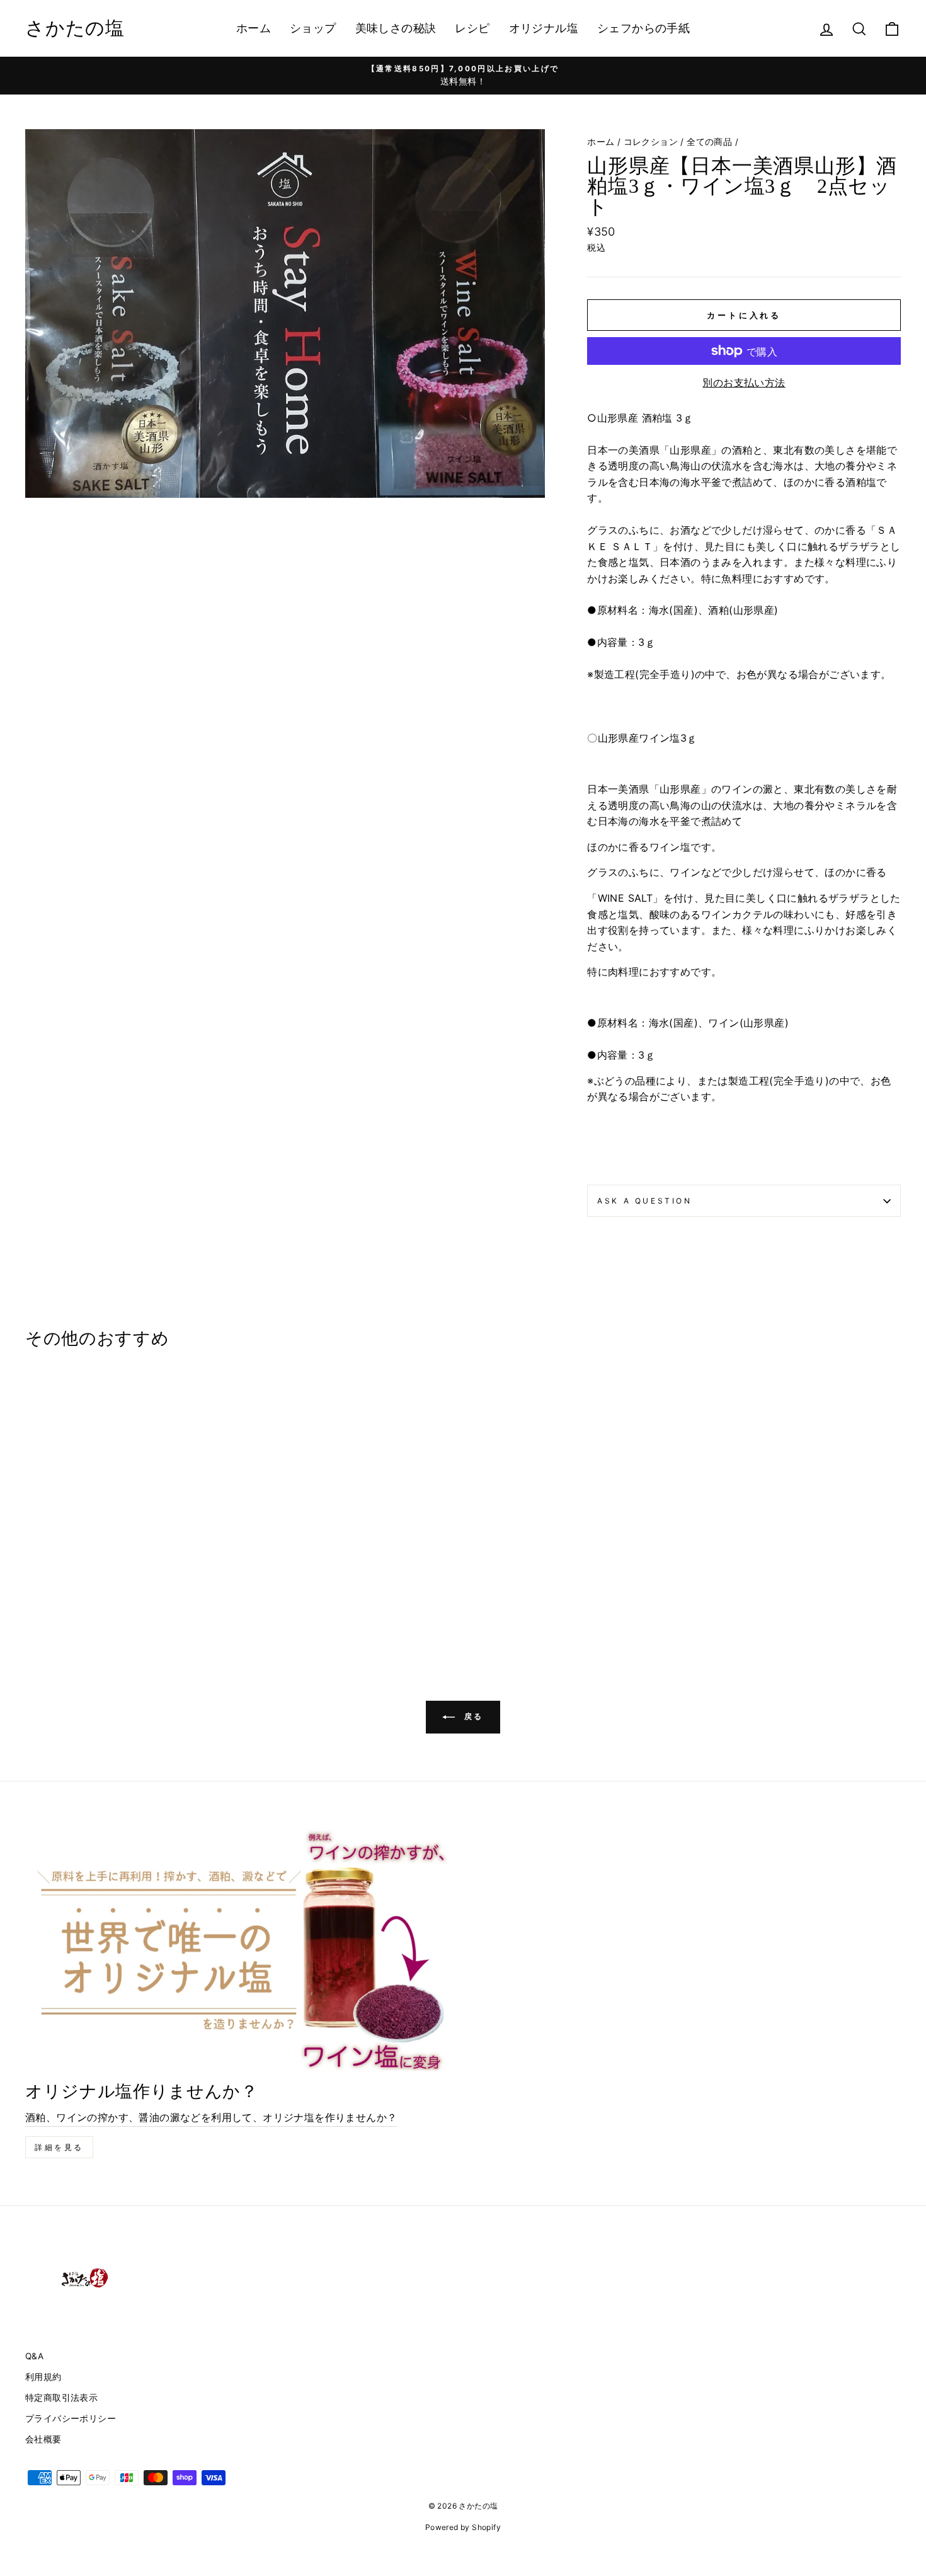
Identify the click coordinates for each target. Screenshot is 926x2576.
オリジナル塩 (544, 28)
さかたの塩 (75, 28)
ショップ (313, 28)
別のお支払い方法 (744, 382)
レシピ (472, 28)
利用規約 (43, 2377)
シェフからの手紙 (643, 28)
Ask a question (644, 1201)
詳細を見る (59, 2147)
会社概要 (43, 2439)
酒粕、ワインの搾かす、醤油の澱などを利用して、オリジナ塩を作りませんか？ (211, 2117)
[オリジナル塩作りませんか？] (241, 1950)
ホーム (254, 28)
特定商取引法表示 (61, 2398)
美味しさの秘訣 (396, 28)
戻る (472, 1716)
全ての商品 (709, 142)
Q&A (34, 2356)
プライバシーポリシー (71, 2418)
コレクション (651, 142)
